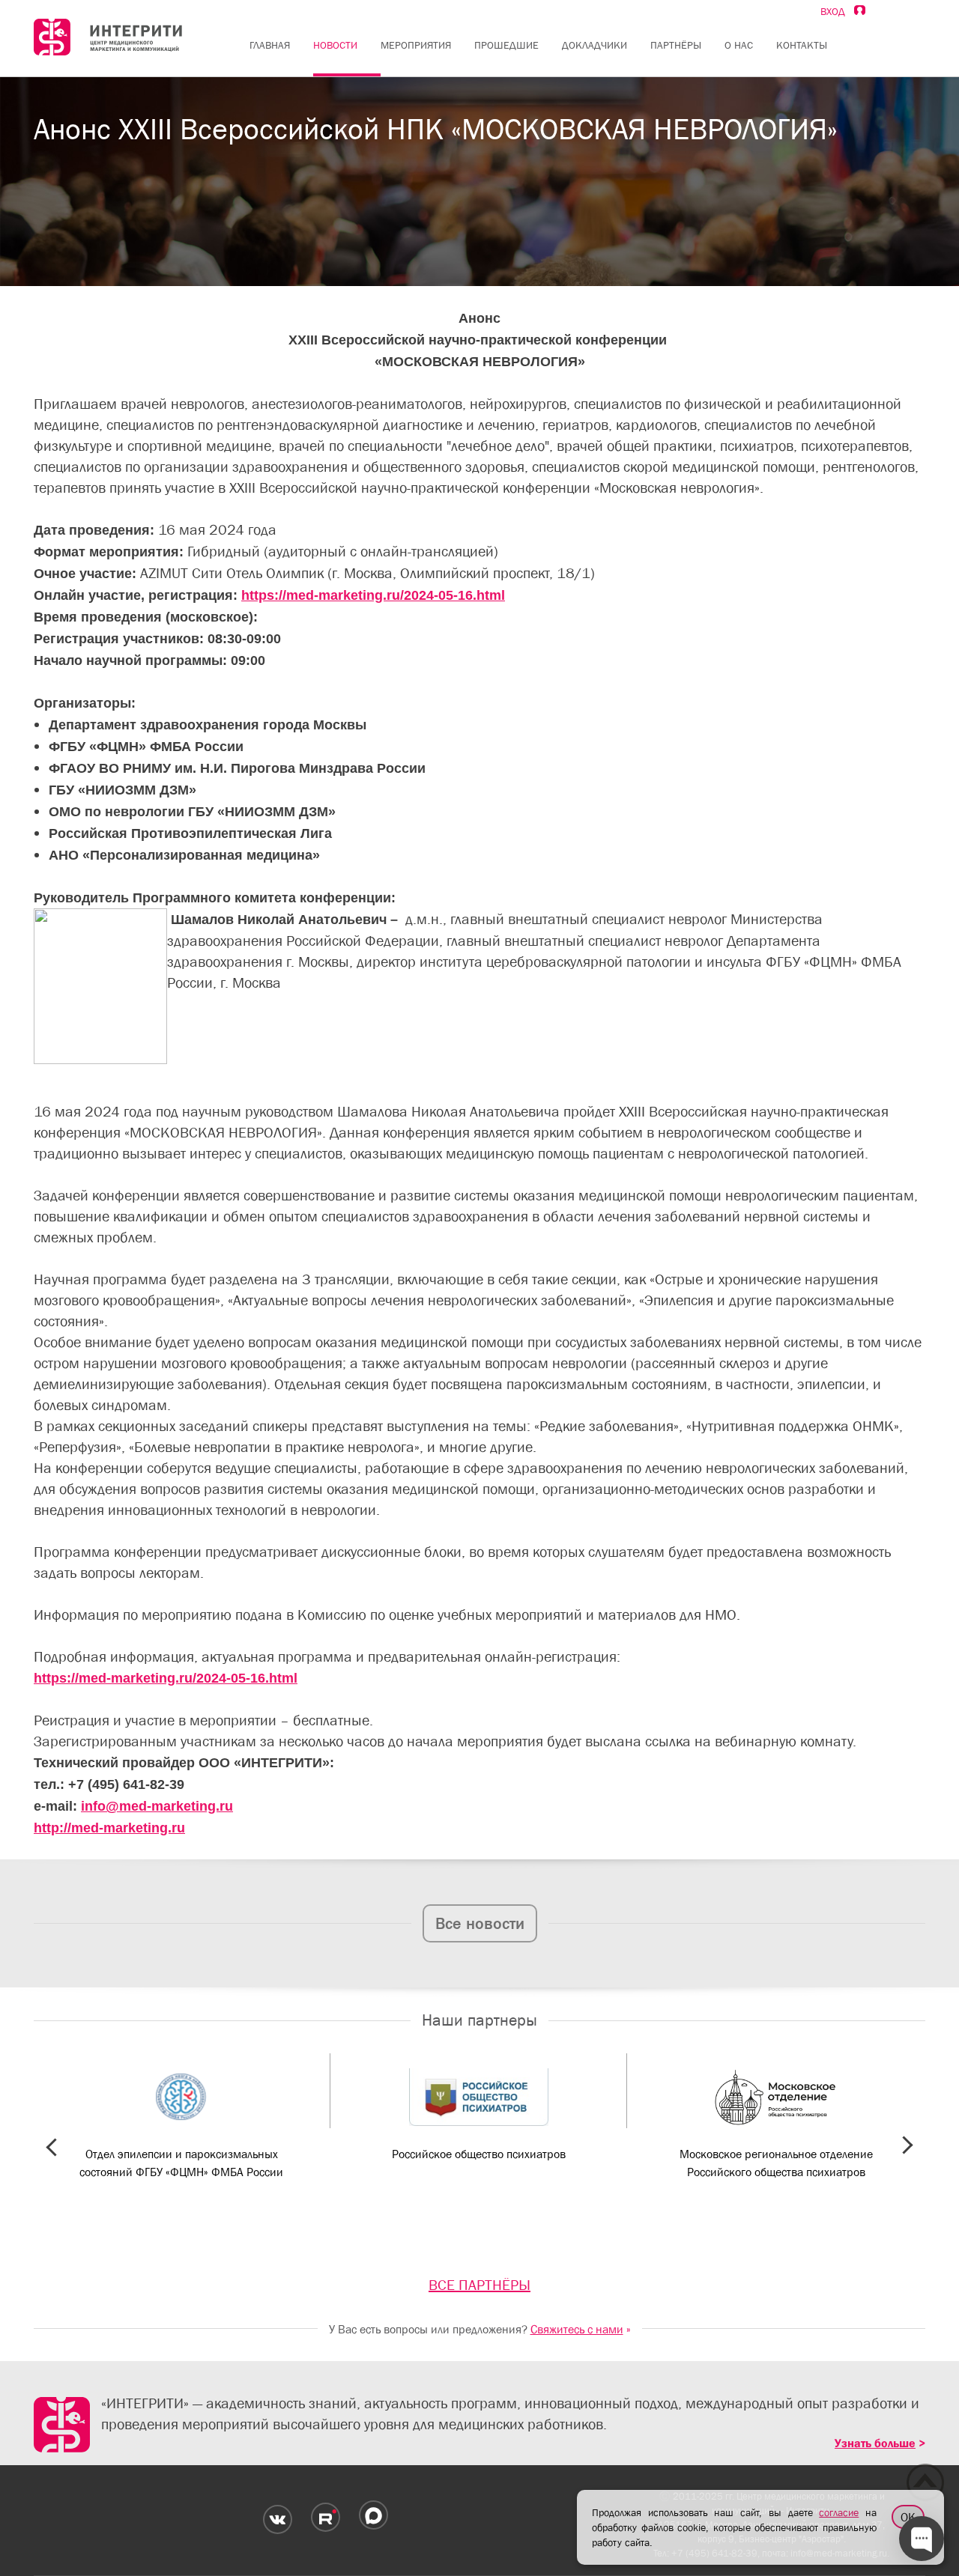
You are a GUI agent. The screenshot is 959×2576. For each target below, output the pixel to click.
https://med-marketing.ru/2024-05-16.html (373, 595)
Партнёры (676, 45)
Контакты (802, 45)
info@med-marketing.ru (157, 1806)
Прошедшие (506, 45)
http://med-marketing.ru (109, 1828)
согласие (839, 2512)
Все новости (480, 1923)
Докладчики (595, 45)
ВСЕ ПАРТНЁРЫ (479, 2285)
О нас (739, 45)
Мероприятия (416, 45)
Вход (837, 11)
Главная (270, 45)
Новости (335, 45)
